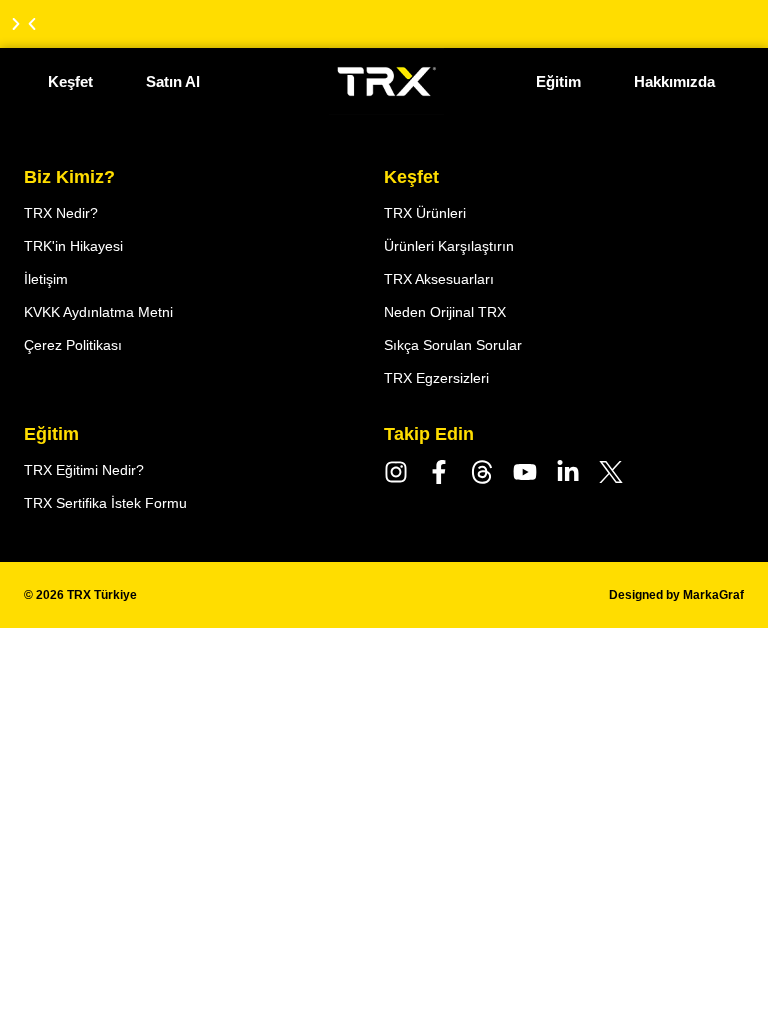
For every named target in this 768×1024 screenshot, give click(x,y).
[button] (32, 24)
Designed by (676, 595)
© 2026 (80, 595)
